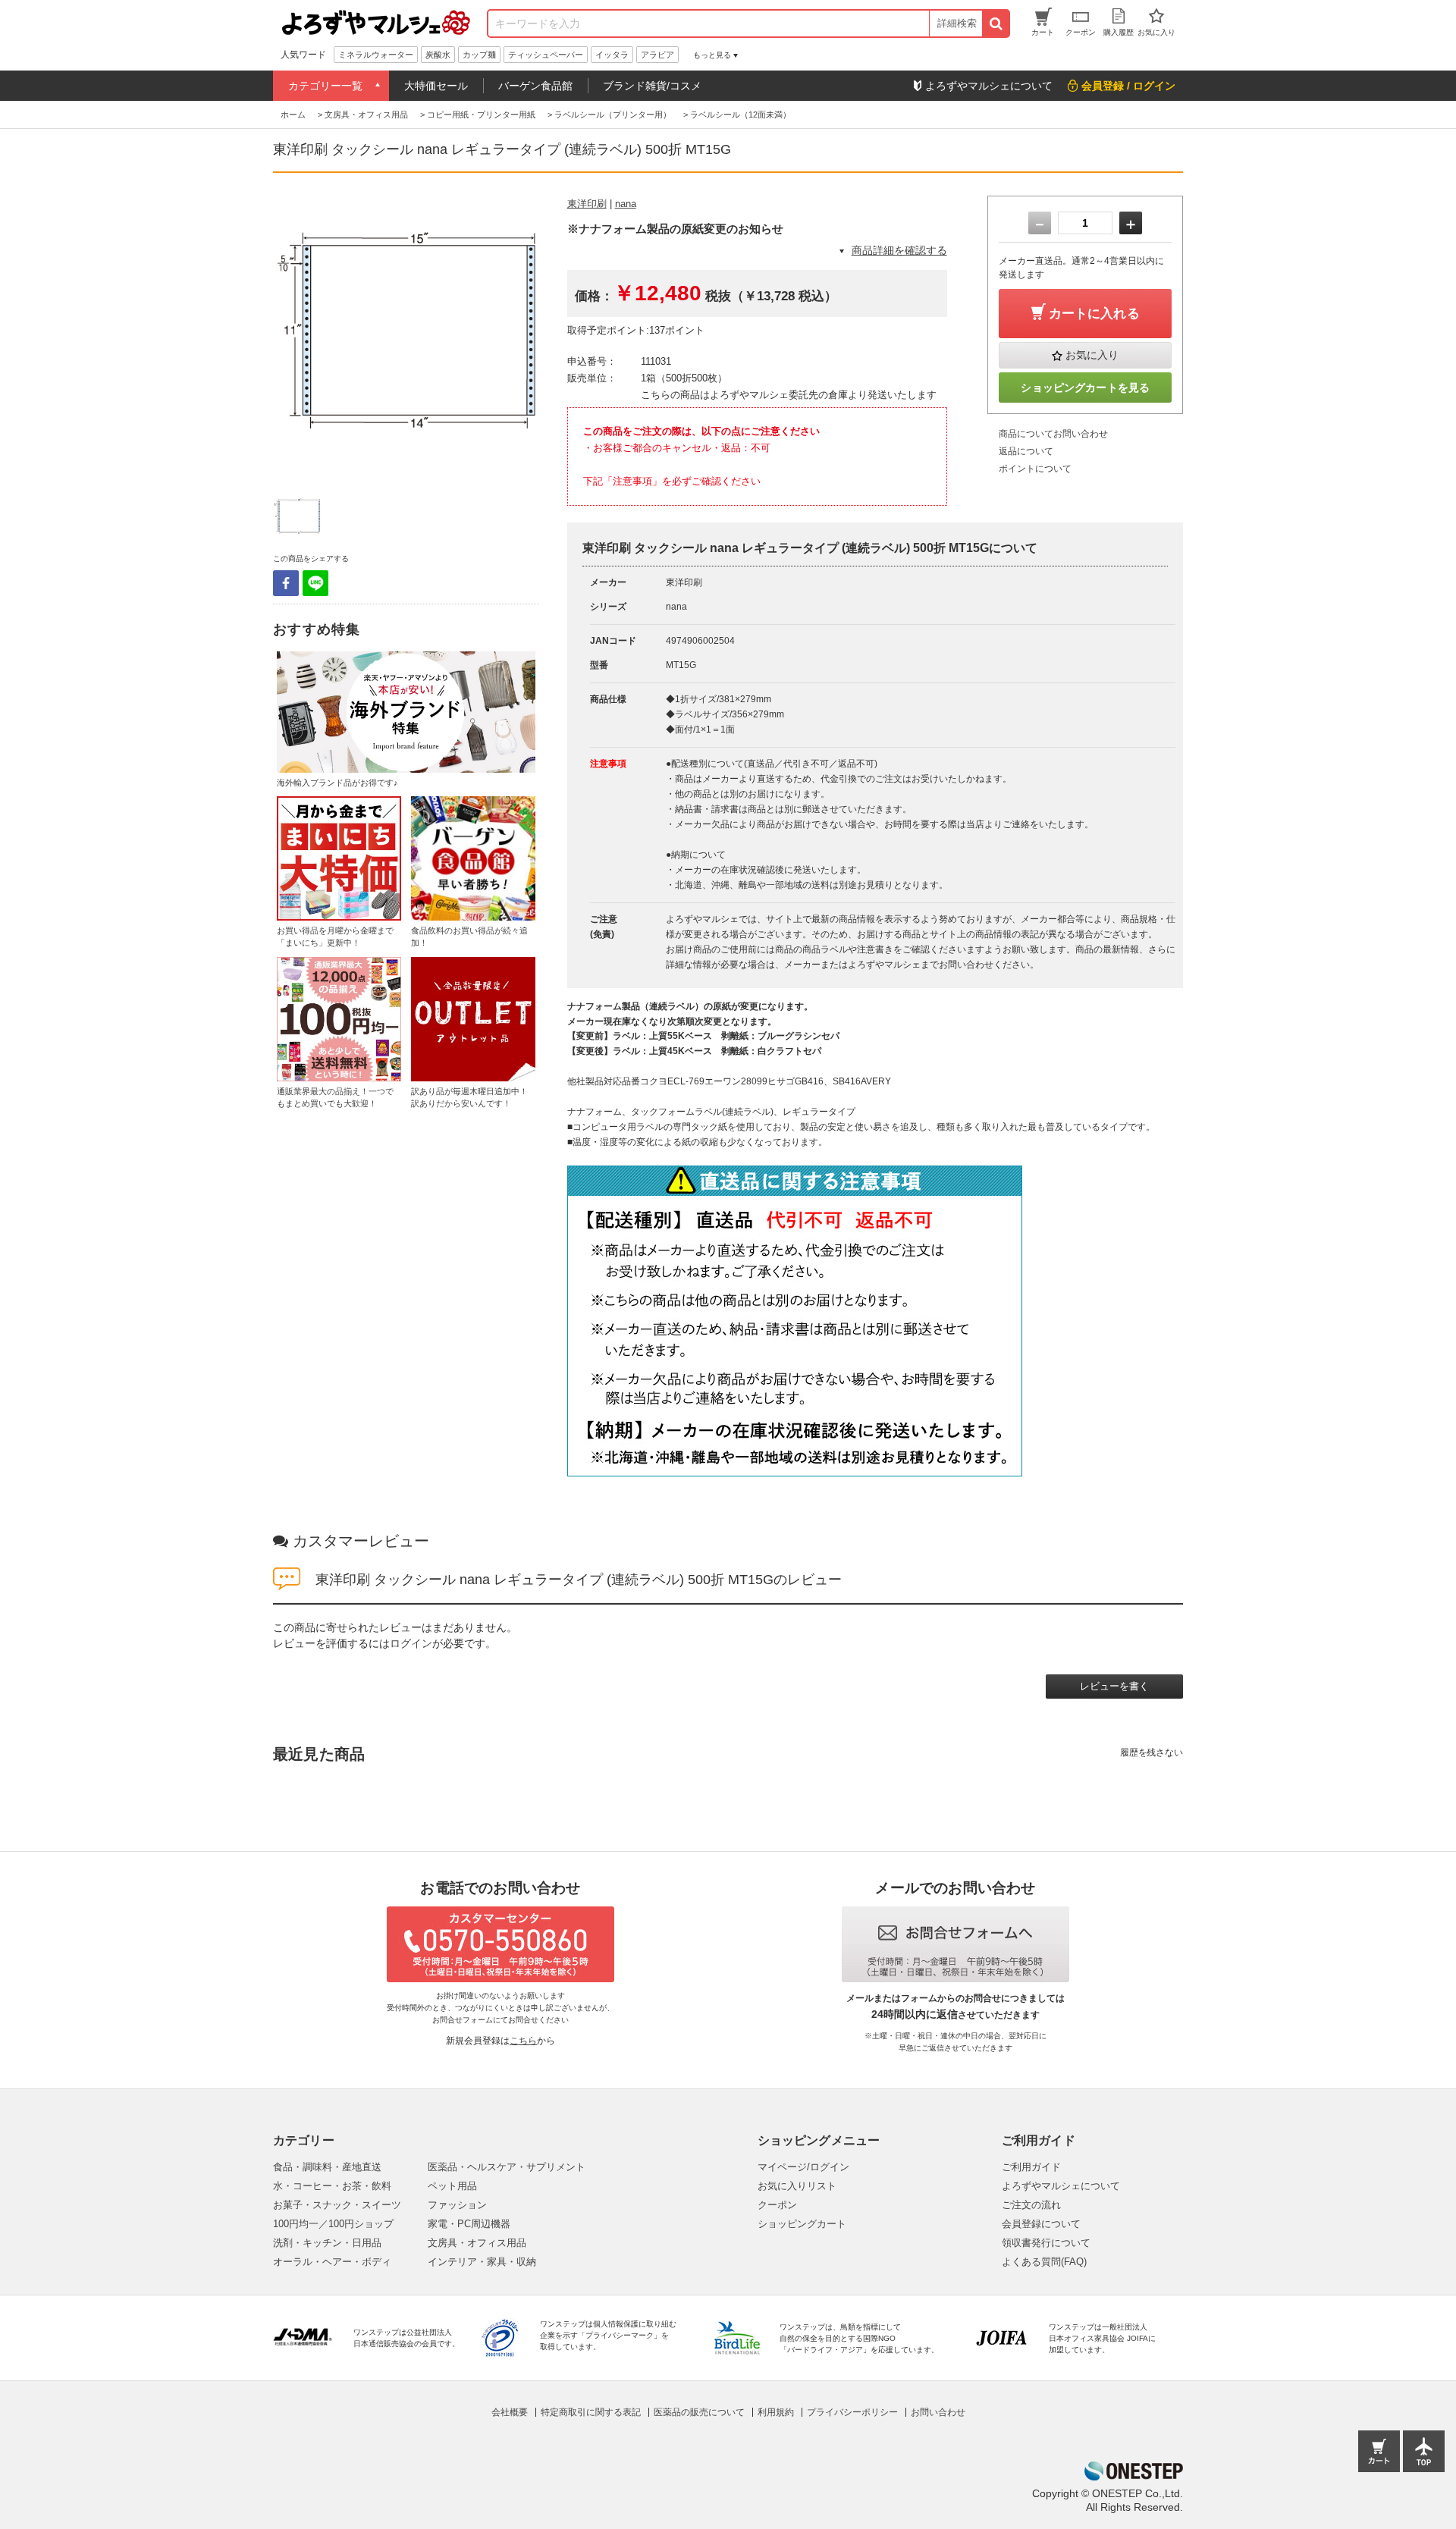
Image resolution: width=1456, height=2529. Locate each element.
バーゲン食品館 (535, 86)
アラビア (657, 55)
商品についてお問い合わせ (1053, 434)
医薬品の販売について (699, 2412)
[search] (995, 24)
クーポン (777, 2205)
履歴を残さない (1152, 1752)
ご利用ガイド (1031, 2167)
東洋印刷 (587, 204)
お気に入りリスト (797, 2186)
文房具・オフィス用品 (477, 2243)
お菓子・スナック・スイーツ (337, 2205)
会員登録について (1041, 2224)
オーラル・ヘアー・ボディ (332, 2262)
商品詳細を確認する (899, 250)
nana (626, 204)
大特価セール (436, 86)
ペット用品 (452, 2186)
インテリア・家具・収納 (482, 2262)
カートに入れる (1094, 314)
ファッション (457, 2205)
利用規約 (776, 2412)
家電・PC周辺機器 (469, 2224)
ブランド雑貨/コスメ (652, 86)
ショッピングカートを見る (1085, 388)
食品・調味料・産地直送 (327, 2167)
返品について (1026, 451)
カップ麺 (479, 55)
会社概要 (510, 2412)
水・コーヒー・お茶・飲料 (332, 2186)
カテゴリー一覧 (325, 86)
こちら (523, 2041)
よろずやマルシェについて (1061, 2186)
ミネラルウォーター (376, 55)
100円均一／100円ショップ (333, 2224)
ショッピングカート (802, 2224)
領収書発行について (1046, 2243)
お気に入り (1092, 355)
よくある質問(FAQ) (1044, 2262)
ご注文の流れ (1031, 2205)
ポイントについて (1035, 469)
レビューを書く (1114, 1686)
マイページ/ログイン (803, 2167)
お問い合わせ (938, 2412)
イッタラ (612, 55)
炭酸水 (438, 55)
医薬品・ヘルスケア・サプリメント (507, 2167)
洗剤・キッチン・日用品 (327, 2243)
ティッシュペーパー (546, 55)
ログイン (411, 1643)
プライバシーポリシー (852, 2412)
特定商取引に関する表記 (591, 2412)
